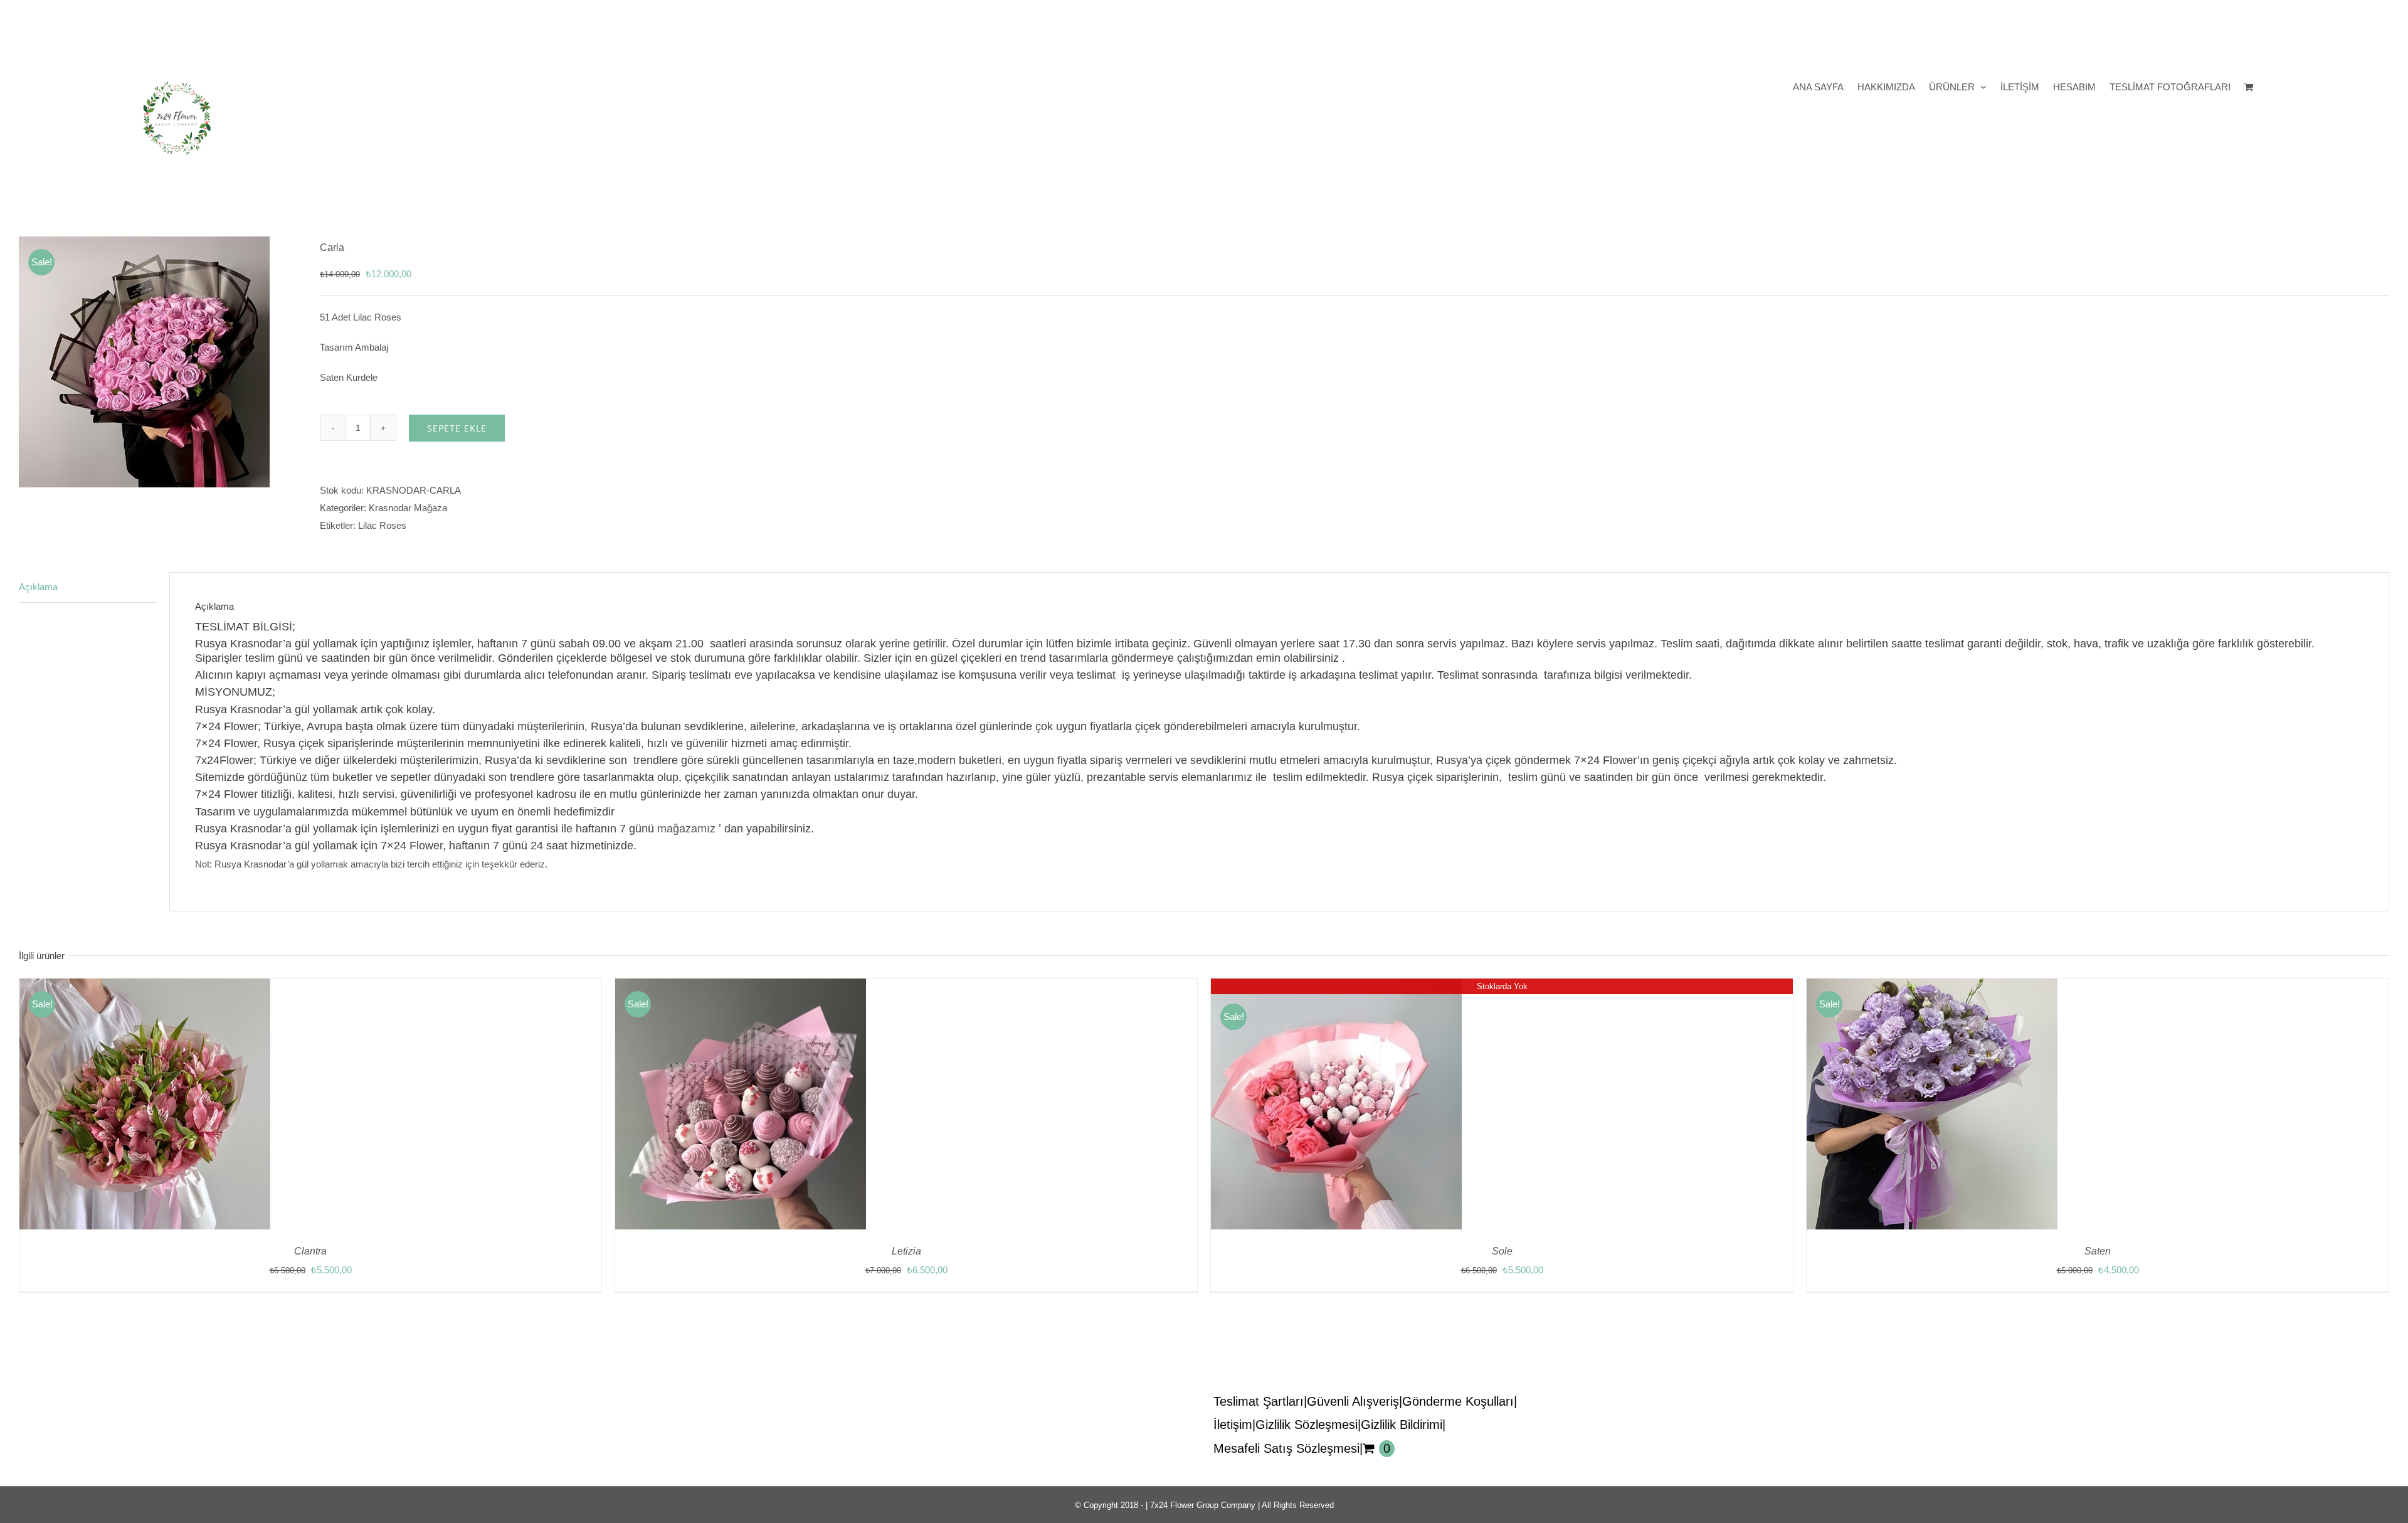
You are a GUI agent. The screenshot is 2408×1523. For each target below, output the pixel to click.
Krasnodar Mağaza (408, 508)
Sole (1502, 1251)
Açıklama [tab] (38, 587)
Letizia (906, 1251)
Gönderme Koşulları (1458, 1401)
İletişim (1233, 1425)
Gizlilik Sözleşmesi (1307, 1425)
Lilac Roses (382, 525)
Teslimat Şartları (1259, 1401)
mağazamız (686, 829)
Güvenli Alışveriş (1353, 1401)
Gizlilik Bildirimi (1402, 1425)
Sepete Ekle (457, 428)
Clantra (310, 1251)
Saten (2098, 1251)
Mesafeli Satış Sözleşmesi (1286, 1448)
